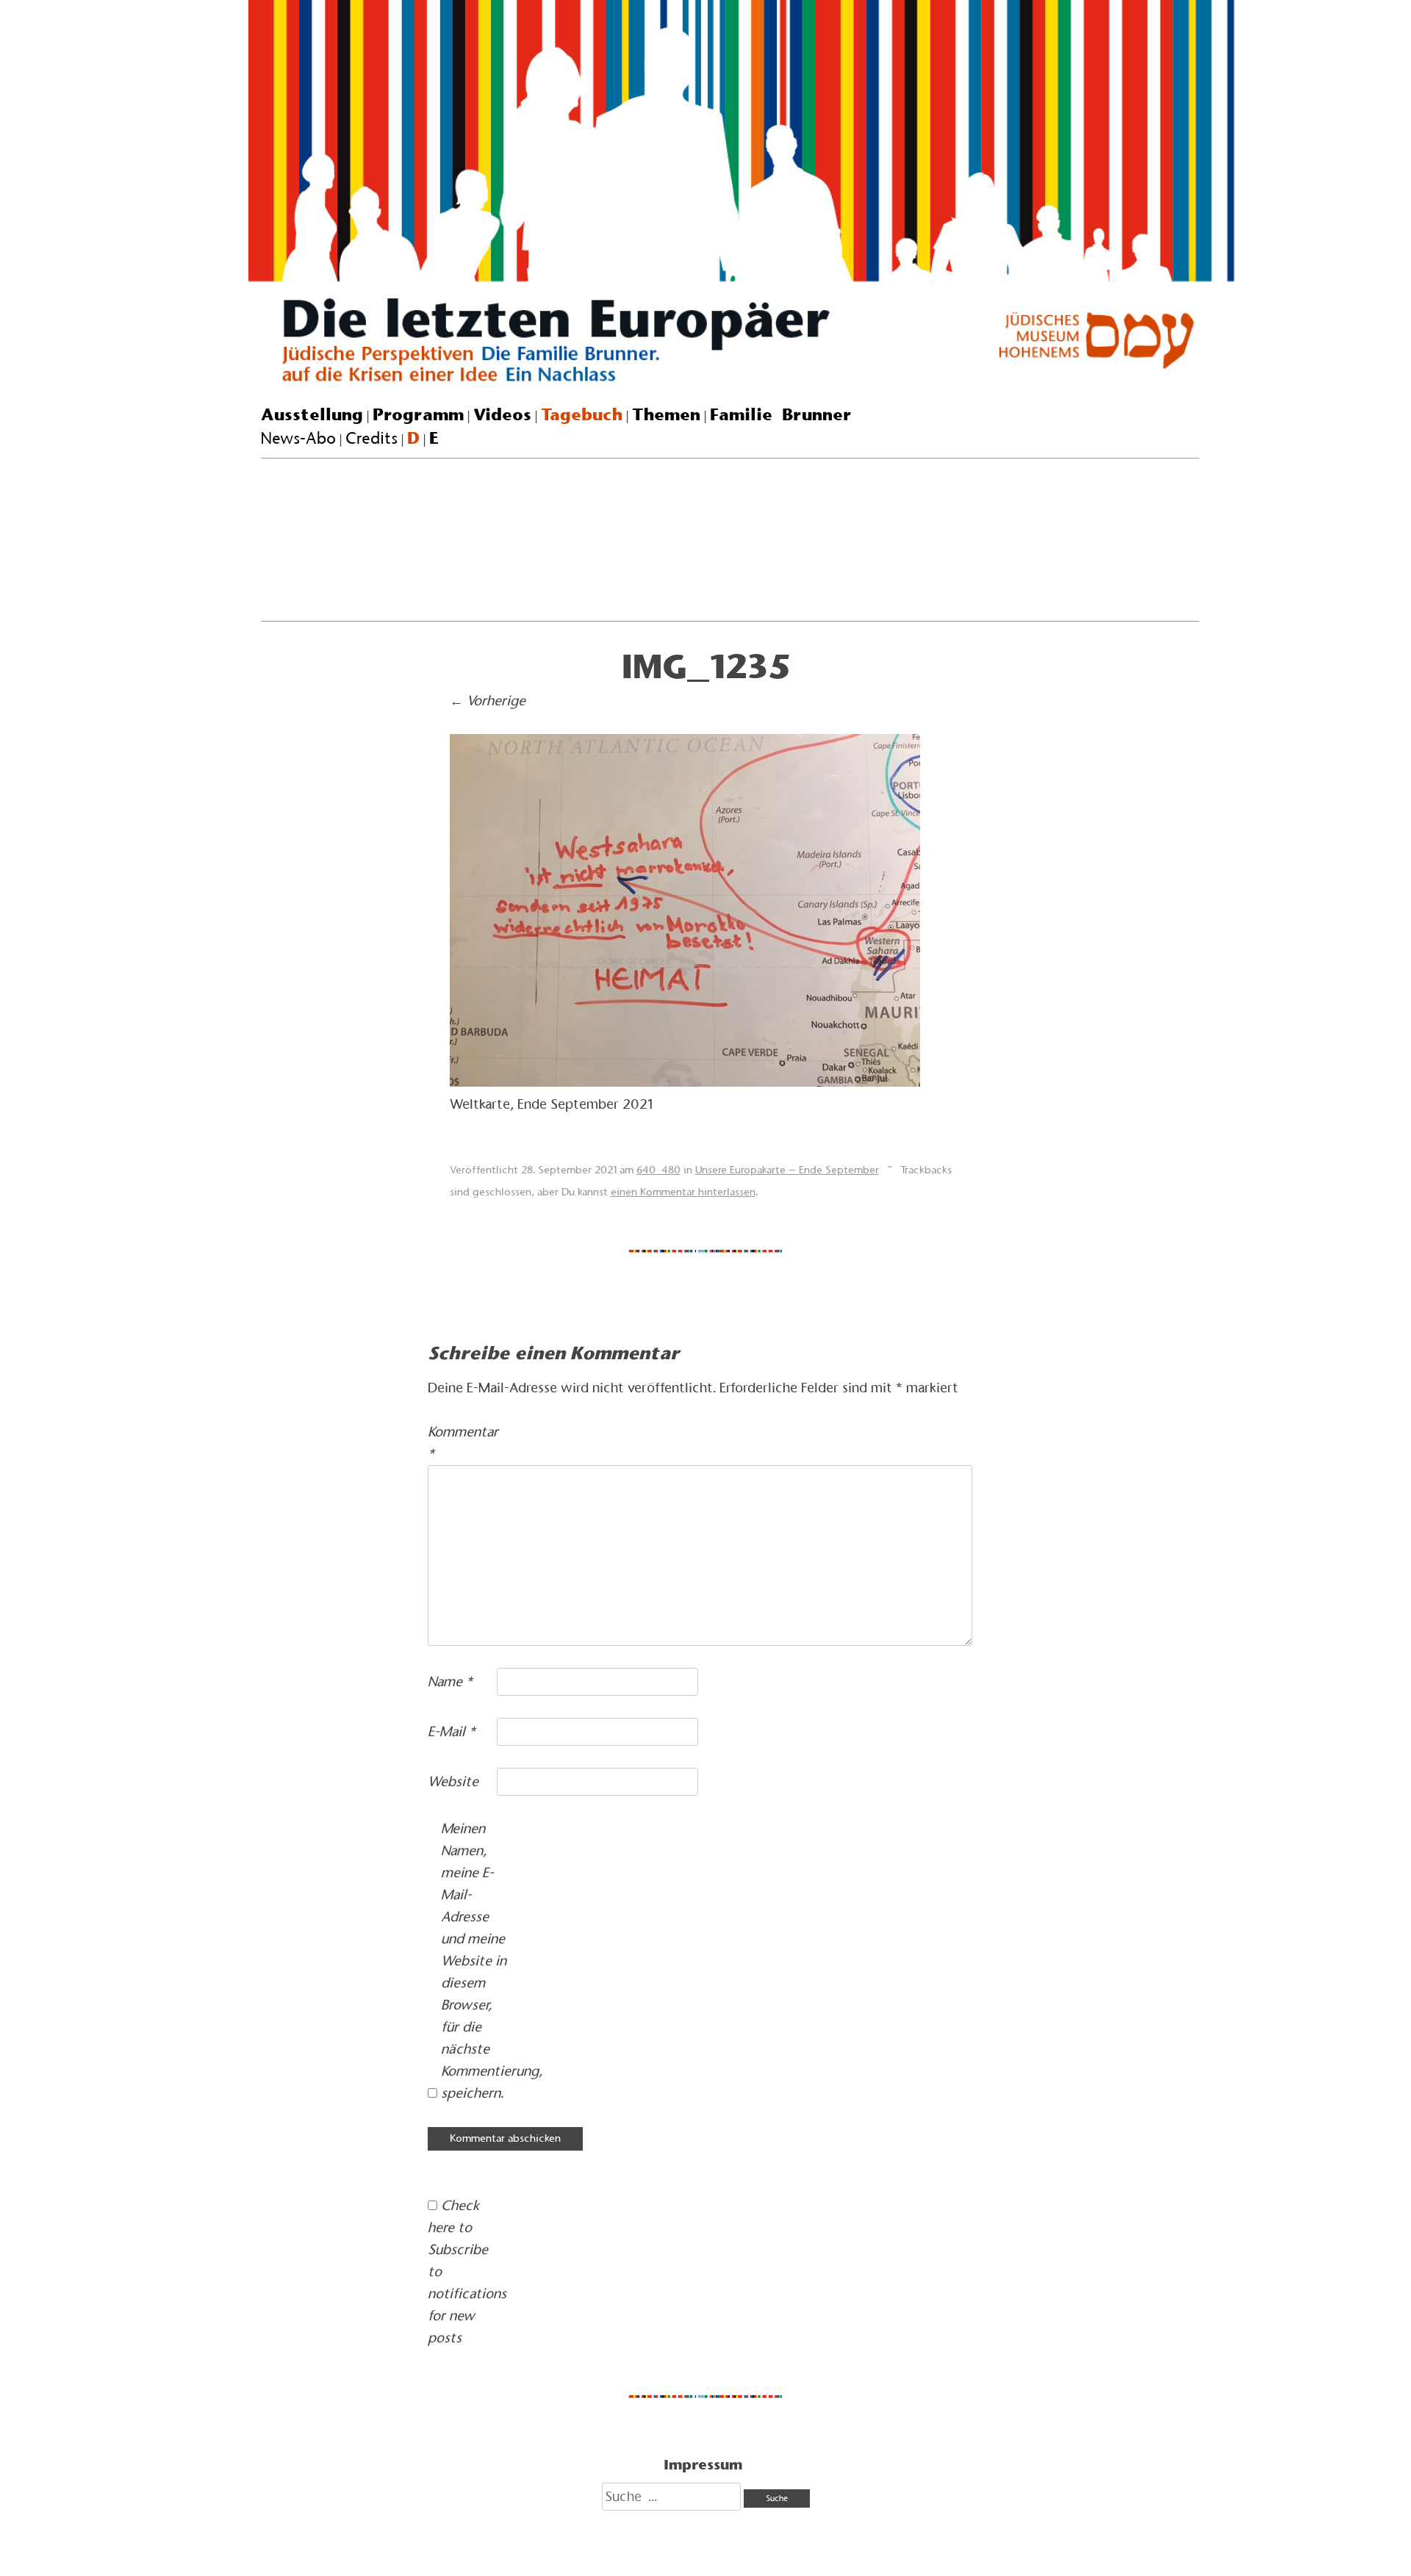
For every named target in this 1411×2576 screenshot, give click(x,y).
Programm (418, 414)
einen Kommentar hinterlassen (683, 1192)
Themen (666, 414)
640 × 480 (658, 1170)
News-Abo (298, 438)
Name (450, 1681)
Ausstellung (312, 414)
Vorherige (488, 701)
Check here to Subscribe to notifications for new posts (460, 2271)
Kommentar (460, 1443)
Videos (502, 414)
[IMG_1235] (685, 1082)
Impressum (703, 2464)
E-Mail (452, 1731)
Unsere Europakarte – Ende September (787, 1170)
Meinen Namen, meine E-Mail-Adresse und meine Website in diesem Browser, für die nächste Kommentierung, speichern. (474, 1961)
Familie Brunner (781, 414)
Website (453, 1781)
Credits (371, 438)
